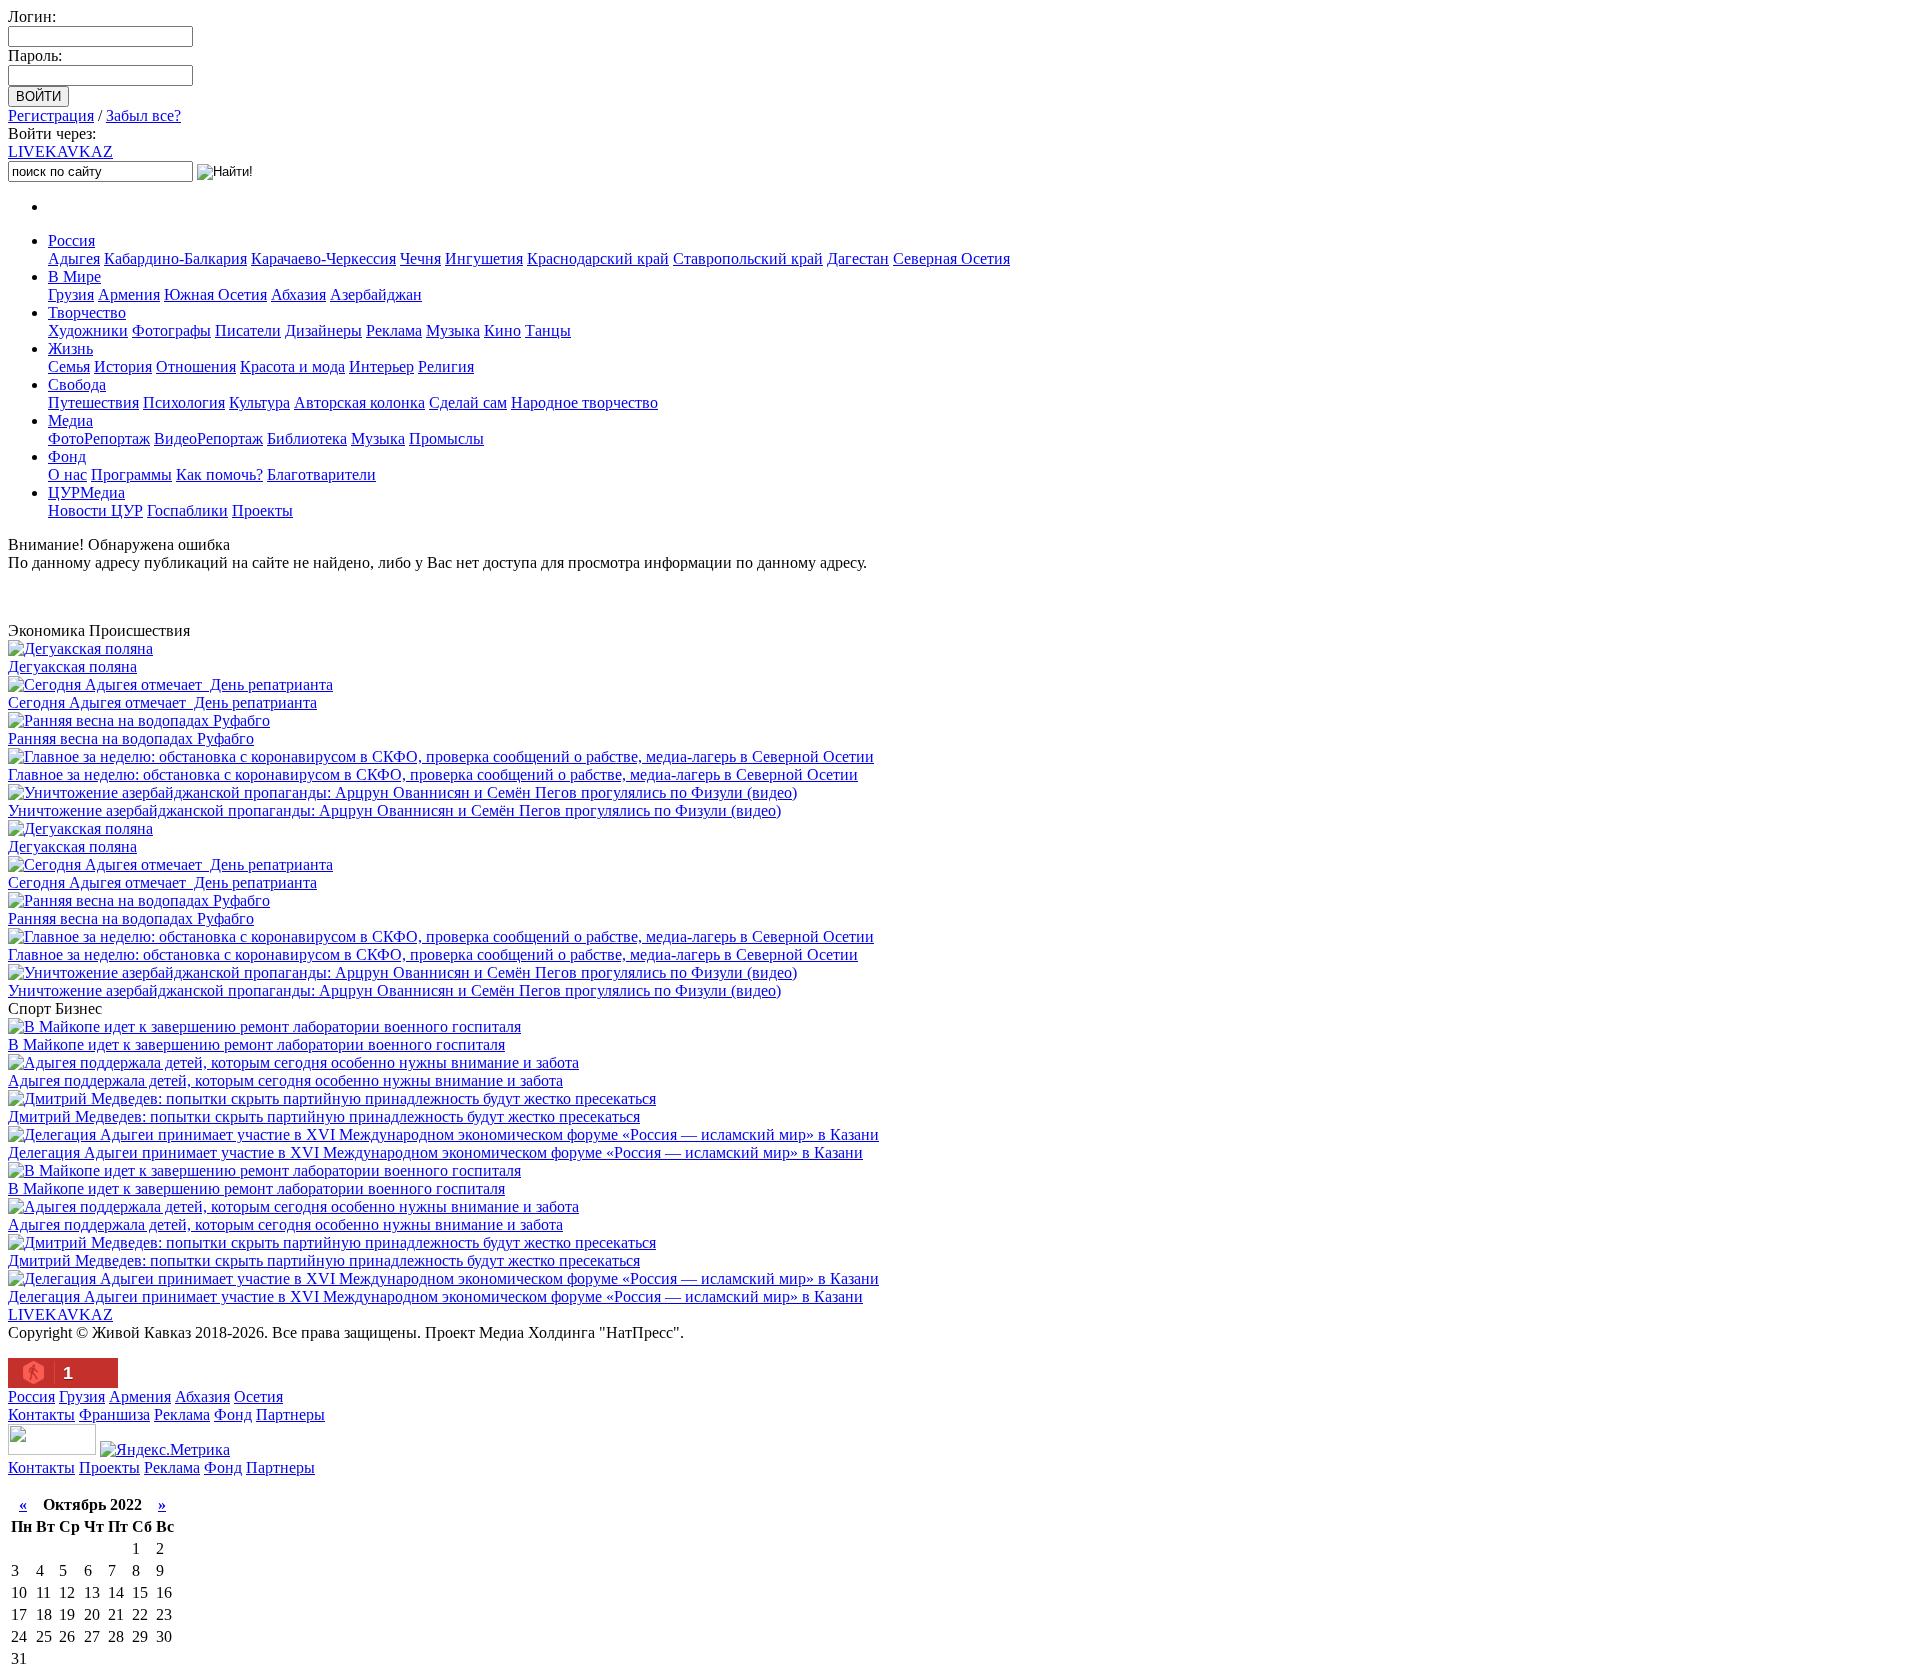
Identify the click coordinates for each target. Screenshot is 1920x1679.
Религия (446, 366)
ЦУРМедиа (86, 492)
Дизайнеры (323, 330)
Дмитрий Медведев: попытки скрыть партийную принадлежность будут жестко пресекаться (324, 1116)
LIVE (60, 151)
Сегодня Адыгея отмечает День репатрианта (162, 702)
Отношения (196, 366)
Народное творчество (584, 402)
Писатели (248, 330)
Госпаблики (187, 510)
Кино (502, 330)
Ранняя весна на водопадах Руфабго (131, 738)
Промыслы (446, 438)
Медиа (70, 420)
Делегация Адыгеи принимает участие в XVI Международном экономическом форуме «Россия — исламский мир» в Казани (435, 1152)
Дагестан (858, 258)
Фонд (67, 456)
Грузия (71, 294)
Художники (88, 330)
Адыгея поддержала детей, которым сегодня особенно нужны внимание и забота (285, 1080)
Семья (69, 366)
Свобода (77, 384)
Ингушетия (484, 258)
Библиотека (307, 438)
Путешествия (93, 402)
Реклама (394, 330)
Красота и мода (292, 366)
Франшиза (114, 1414)
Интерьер (381, 366)
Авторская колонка (359, 402)
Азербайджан (376, 294)
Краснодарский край (598, 258)
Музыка (453, 330)
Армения (129, 294)
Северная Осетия (951, 258)
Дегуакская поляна (72, 666)
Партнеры (290, 1414)
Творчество (87, 312)
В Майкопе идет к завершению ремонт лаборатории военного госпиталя (256, 1044)
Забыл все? (143, 115)
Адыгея (74, 258)
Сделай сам (468, 402)
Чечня (420, 258)
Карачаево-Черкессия (323, 258)
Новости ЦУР (95, 510)
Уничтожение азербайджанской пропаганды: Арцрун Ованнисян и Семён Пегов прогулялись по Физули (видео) (394, 810)
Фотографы (171, 330)
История (123, 366)
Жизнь (70, 348)
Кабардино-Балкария (175, 258)
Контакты (41, 1414)
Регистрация (51, 115)
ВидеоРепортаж (208, 438)
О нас (67, 474)
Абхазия (298, 294)
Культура (259, 402)
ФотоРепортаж (99, 438)
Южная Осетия (215, 294)
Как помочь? (219, 474)
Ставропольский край (748, 258)
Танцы (548, 330)
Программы (131, 474)
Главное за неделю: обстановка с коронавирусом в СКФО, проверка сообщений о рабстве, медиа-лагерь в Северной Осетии (433, 774)
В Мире (74, 276)
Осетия (258, 1396)
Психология (184, 402)
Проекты (262, 510)
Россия (71, 240)
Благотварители (321, 474)
